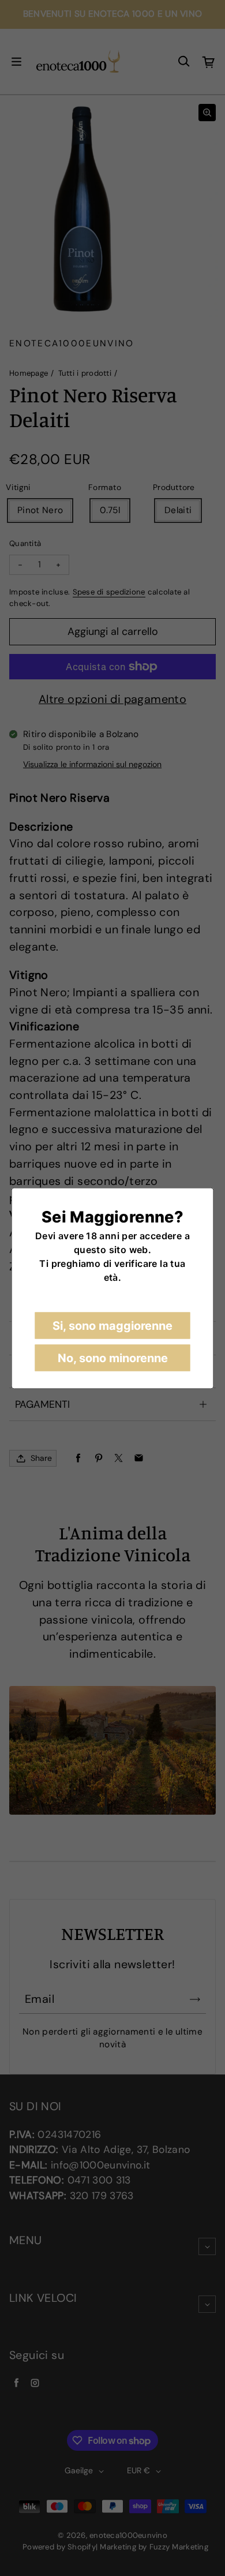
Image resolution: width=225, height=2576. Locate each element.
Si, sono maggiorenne (112, 1325)
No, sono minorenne (113, 1358)
